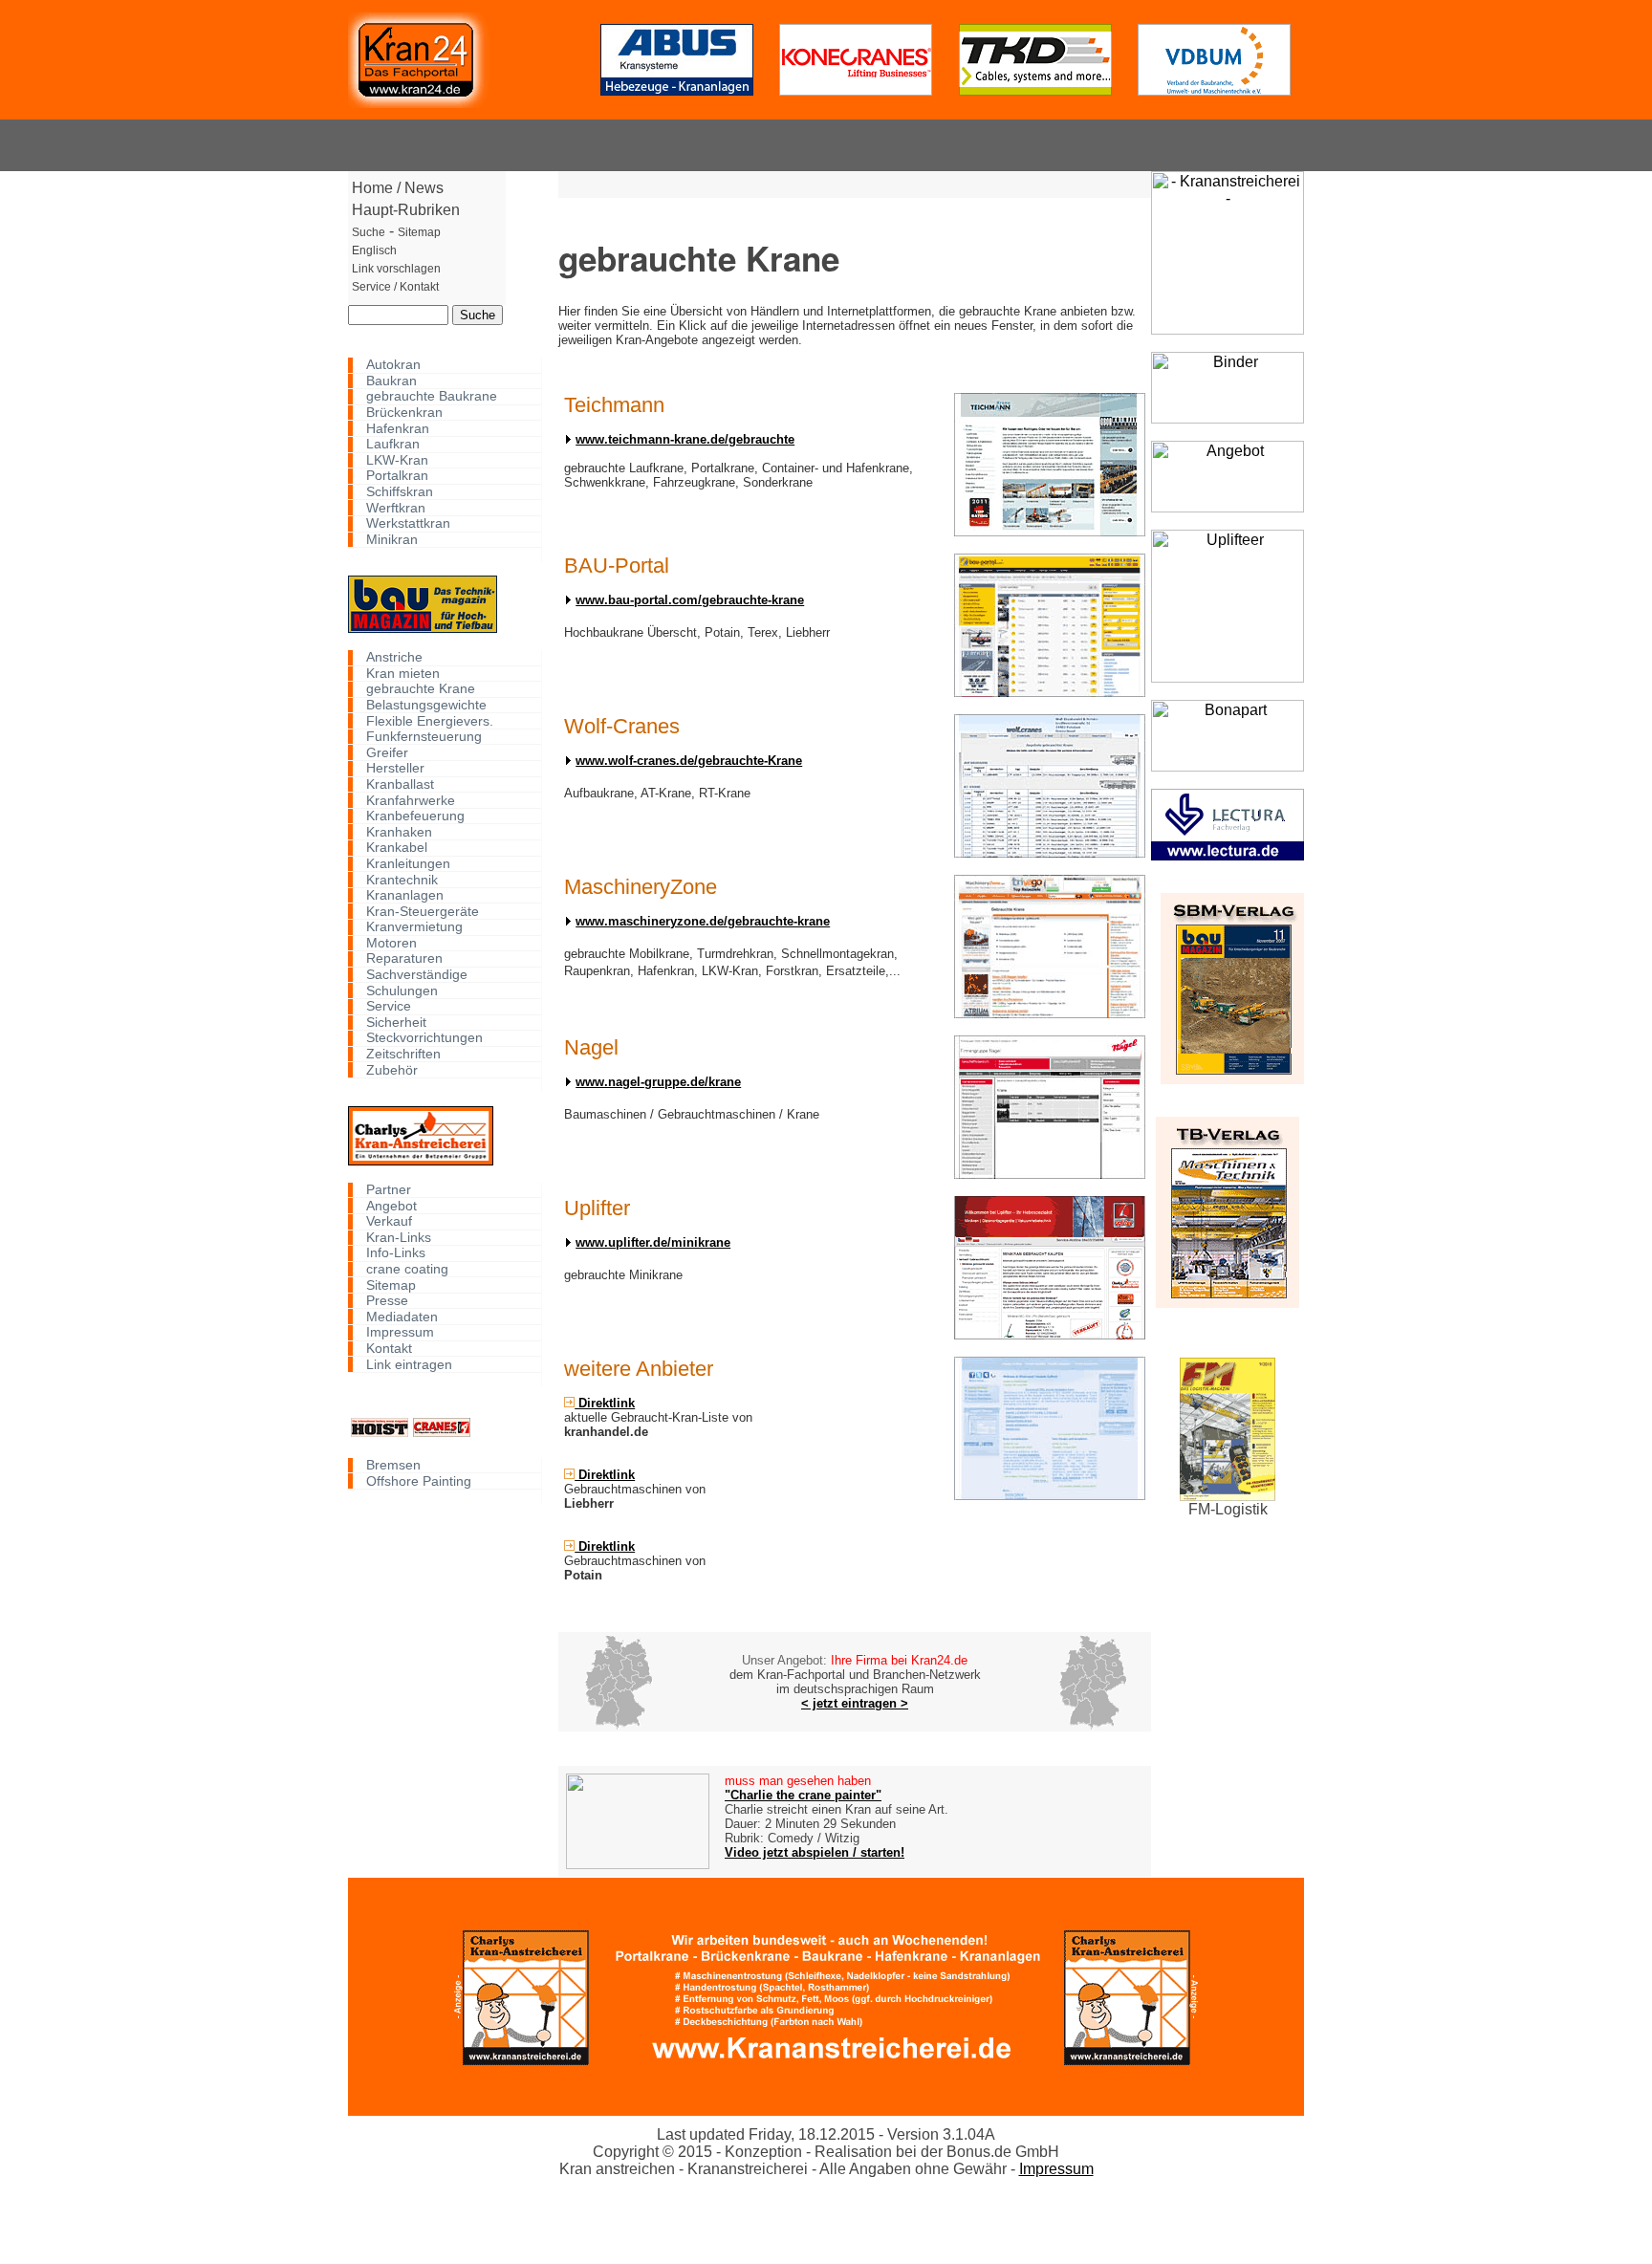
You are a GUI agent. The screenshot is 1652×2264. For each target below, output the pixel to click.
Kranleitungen (408, 864)
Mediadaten (402, 1316)
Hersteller (395, 768)
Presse (387, 1301)
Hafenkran (398, 428)
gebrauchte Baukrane (432, 396)
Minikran (392, 540)
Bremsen (393, 1465)
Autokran (393, 365)
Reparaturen (404, 958)
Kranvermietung (414, 927)
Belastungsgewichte (426, 705)
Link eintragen (409, 1364)
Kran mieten (403, 674)
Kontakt (389, 1349)
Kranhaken (399, 831)
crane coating (407, 1269)
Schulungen (402, 990)
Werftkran (396, 507)
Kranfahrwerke (411, 800)
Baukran (391, 381)
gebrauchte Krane (421, 689)
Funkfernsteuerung (424, 737)
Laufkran (393, 444)
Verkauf (389, 1221)
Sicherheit (396, 1023)
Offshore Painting (419, 1480)
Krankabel (397, 848)
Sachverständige (417, 975)
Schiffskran (400, 492)
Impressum (400, 1332)
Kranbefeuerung (415, 816)
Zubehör (392, 1069)
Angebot (391, 1205)
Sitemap (391, 1284)
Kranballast (400, 784)
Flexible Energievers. (430, 720)
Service (389, 1006)
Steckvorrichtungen (424, 1038)
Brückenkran (404, 413)
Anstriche (394, 657)
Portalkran (397, 476)
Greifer (387, 752)
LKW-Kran (397, 460)
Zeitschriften (403, 1054)
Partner (389, 1190)
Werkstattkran (408, 523)
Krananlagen (405, 895)
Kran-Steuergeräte (423, 911)
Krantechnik (402, 879)
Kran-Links (399, 1238)
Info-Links (396, 1253)
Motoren (391, 943)
